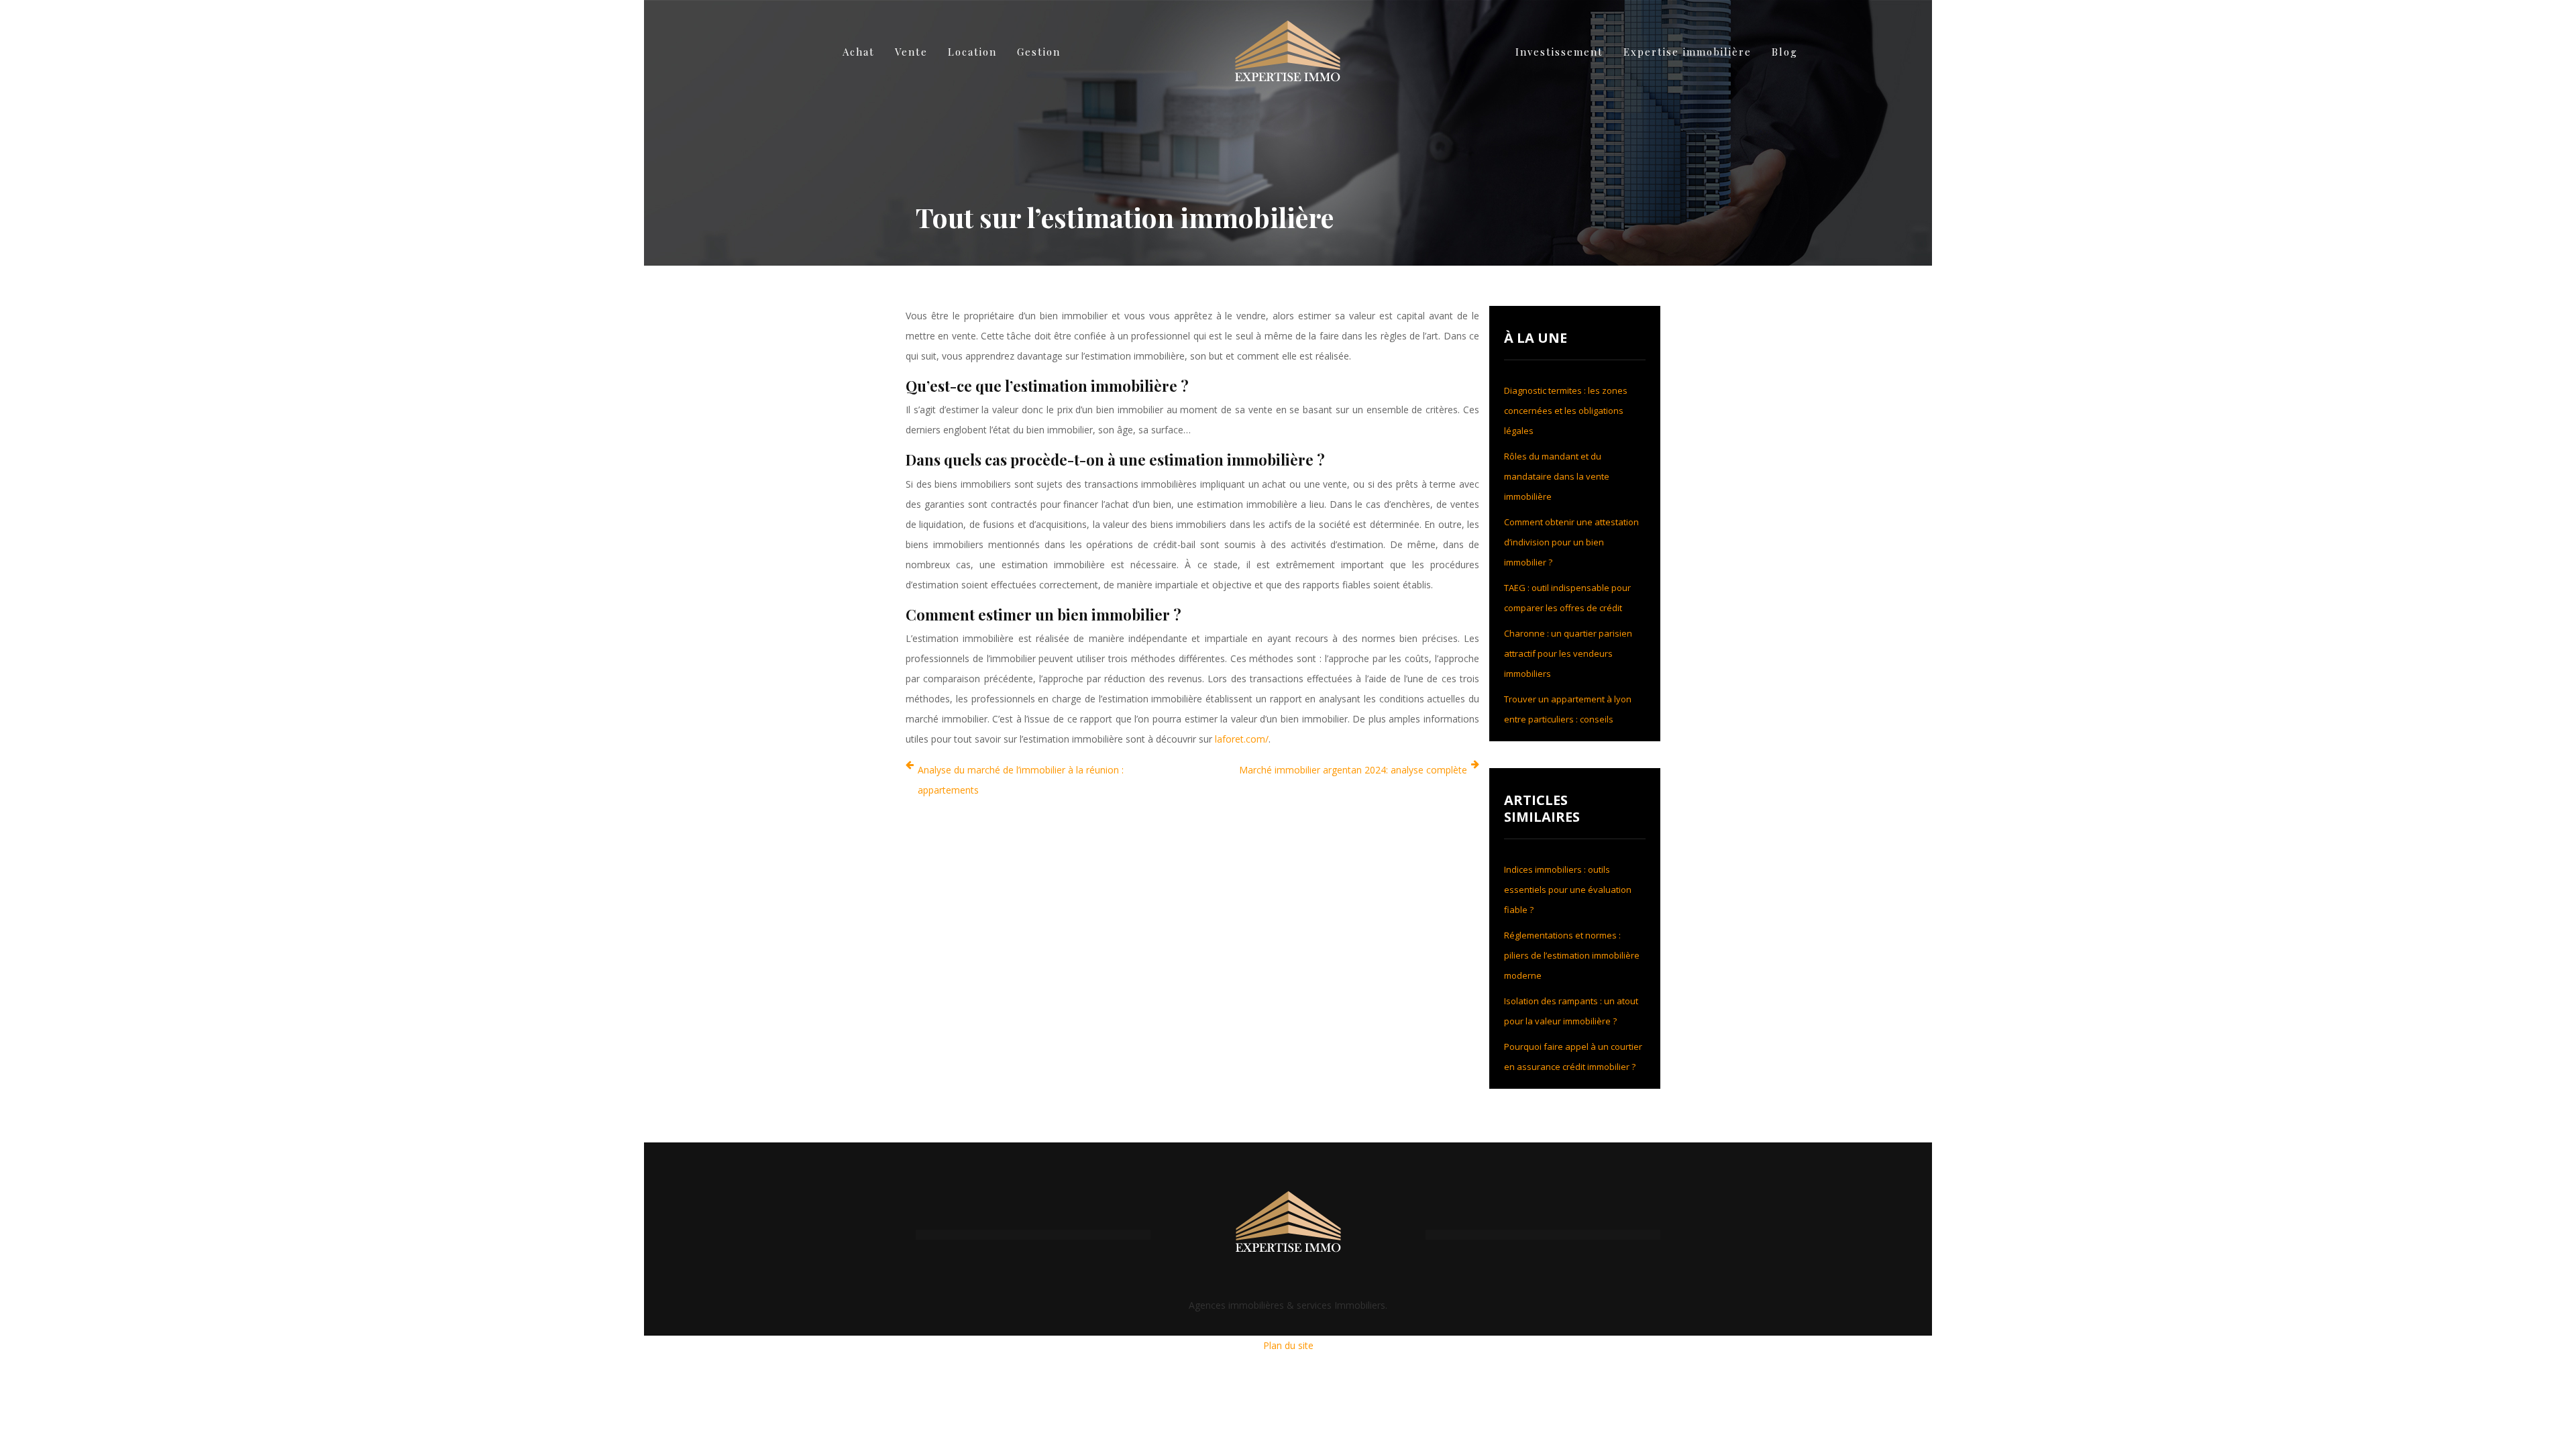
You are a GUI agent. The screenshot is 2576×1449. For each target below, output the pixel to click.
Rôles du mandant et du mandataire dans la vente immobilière (1557, 476)
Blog (1785, 52)
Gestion (1039, 52)
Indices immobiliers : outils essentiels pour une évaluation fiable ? (1568, 890)
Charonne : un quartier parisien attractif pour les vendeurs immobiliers (1568, 653)
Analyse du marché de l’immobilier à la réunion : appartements (1021, 780)
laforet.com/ (1242, 739)
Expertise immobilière (1687, 52)
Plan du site (1288, 1345)
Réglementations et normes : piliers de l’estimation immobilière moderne (1572, 955)
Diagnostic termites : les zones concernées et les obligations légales (1566, 411)
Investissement (1559, 52)
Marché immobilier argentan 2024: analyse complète (1353, 770)
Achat (859, 52)
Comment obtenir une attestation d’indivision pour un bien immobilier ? (1571, 542)
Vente (911, 52)
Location (972, 52)
